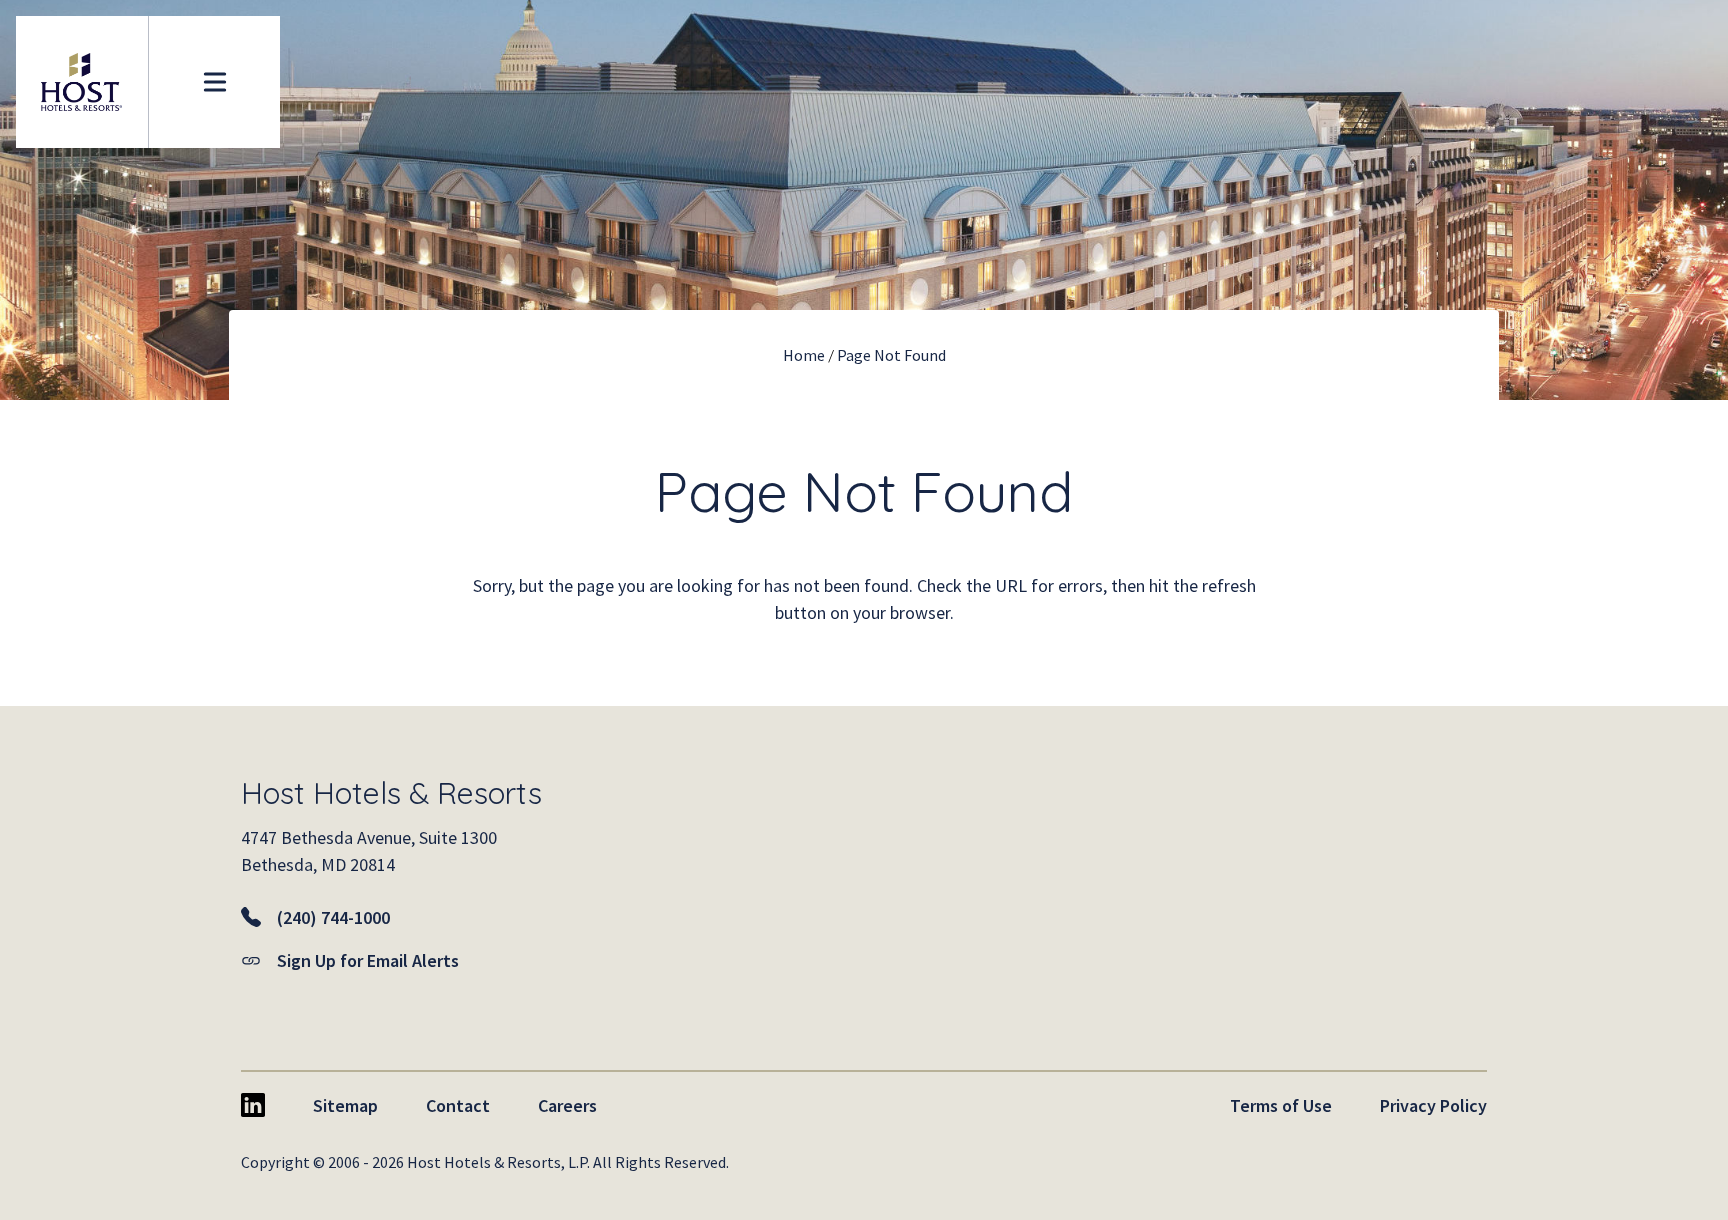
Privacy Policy (1433, 1105)
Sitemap (345, 1105)
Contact (458, 1105)
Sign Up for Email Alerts (368, 960)
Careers (567, 1105)
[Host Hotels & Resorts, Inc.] (82, 82)
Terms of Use (1281, 1105)
